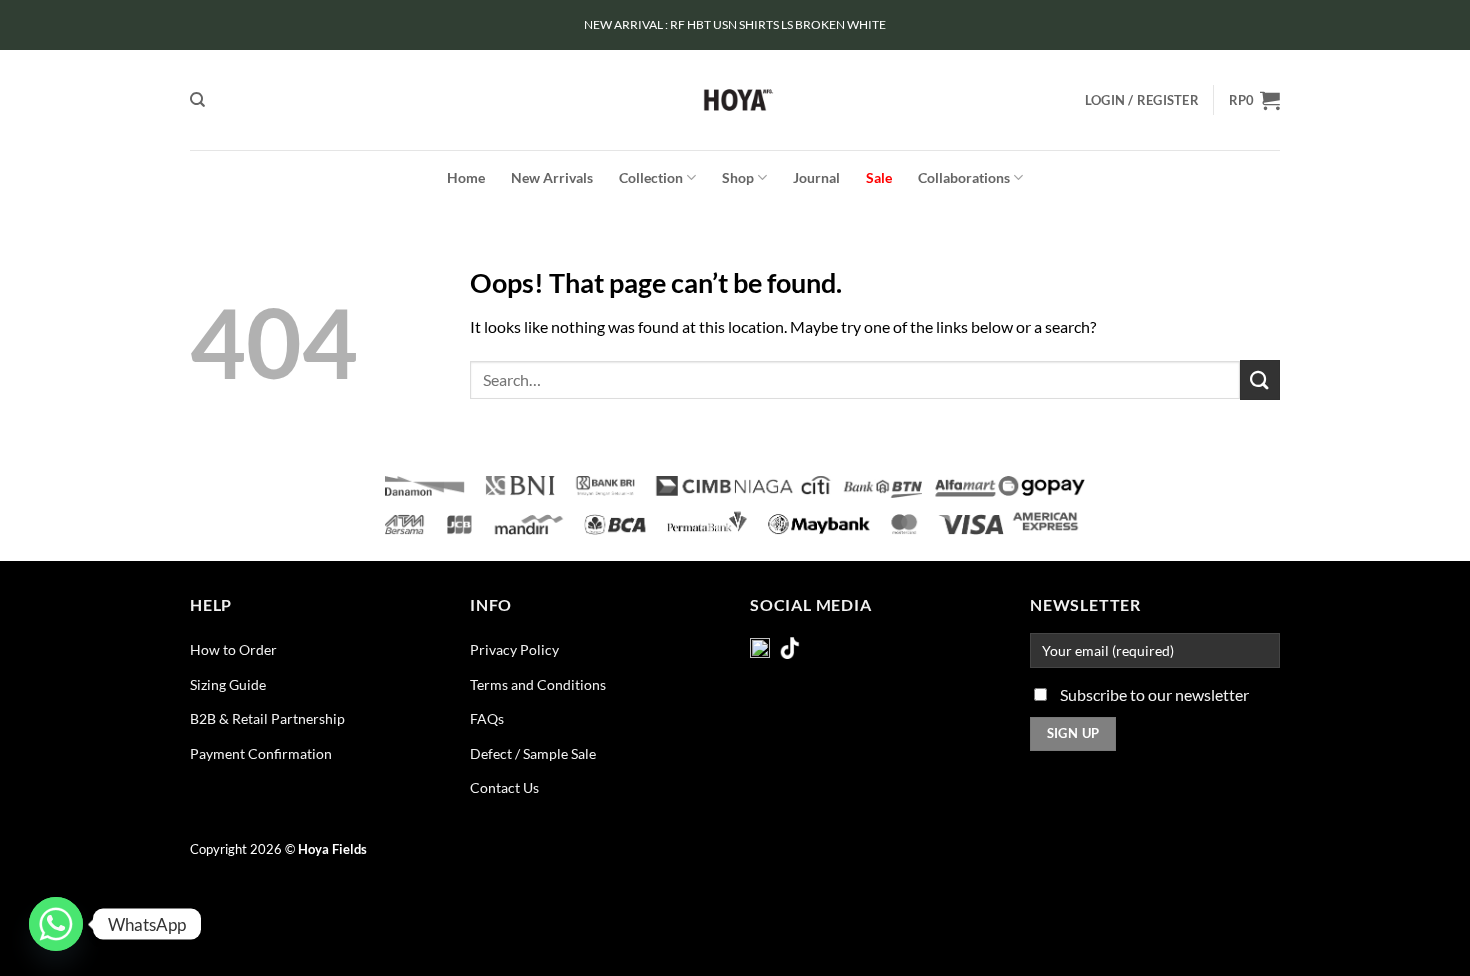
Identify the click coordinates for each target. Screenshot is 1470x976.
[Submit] (1260, 379)
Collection (651, 177)
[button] (1142, 100)
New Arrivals (552, 177)
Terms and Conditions (538, 684)
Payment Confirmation (261, 753)
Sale (879, 177)
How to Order (233, 649)
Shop (738, 177)
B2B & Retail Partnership (267, 718)
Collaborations (964, 177)
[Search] (197, 100)
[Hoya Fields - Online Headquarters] (735, 100)
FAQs (487, 718)
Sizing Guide (228, 684)
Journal (816, 177)
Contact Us (504, 787)
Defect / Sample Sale (533, 753)
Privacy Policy (514, 649)
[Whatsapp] (56, 924)
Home (466, 177)
